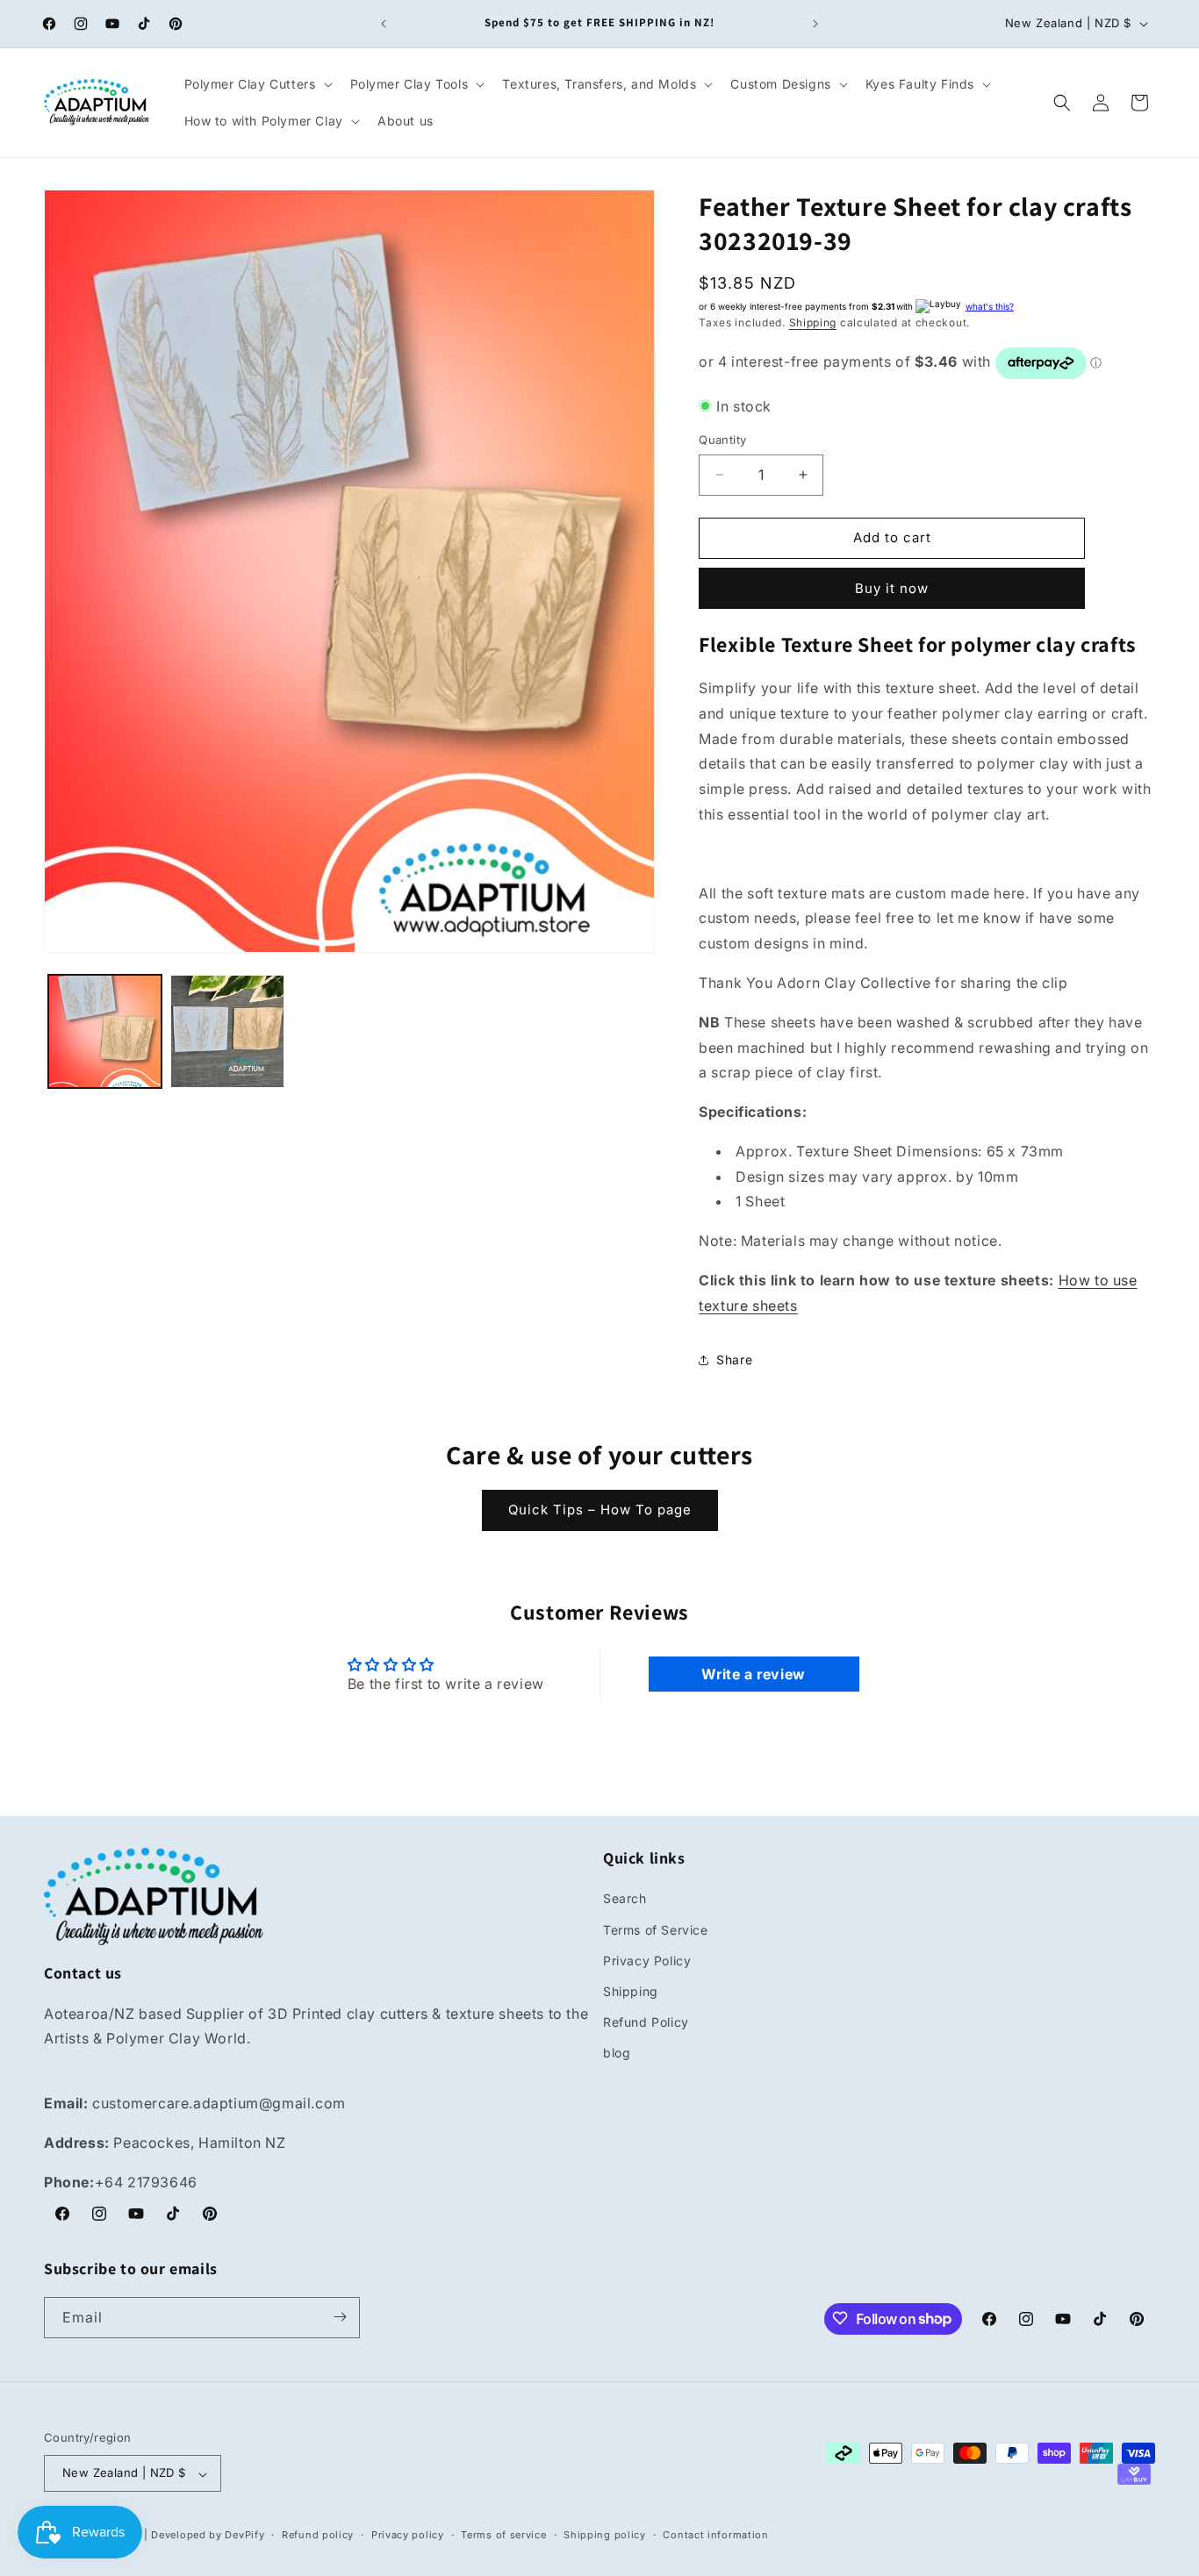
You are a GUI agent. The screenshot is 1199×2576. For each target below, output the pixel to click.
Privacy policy (408, 2535)
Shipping (813, 322)
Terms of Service (656, 1930)
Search (625, 1899)
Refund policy (318, 2535)
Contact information (715, 2535)
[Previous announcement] (384, 24)
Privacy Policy (647, 1961)
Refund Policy (646, 2023)
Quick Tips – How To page (600, 1510)
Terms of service (503, 2535)
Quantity (722, 440)
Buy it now (892, 588)
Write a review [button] (753, 1674)
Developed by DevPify (208, 2536)
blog (617, 2054)
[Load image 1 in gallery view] (105, 1031)
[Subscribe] (340, 2317)
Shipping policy (605, 2535)
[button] (257, 84)
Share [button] (734, 1360)
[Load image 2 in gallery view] (227, 1031)
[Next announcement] (815, 24)
